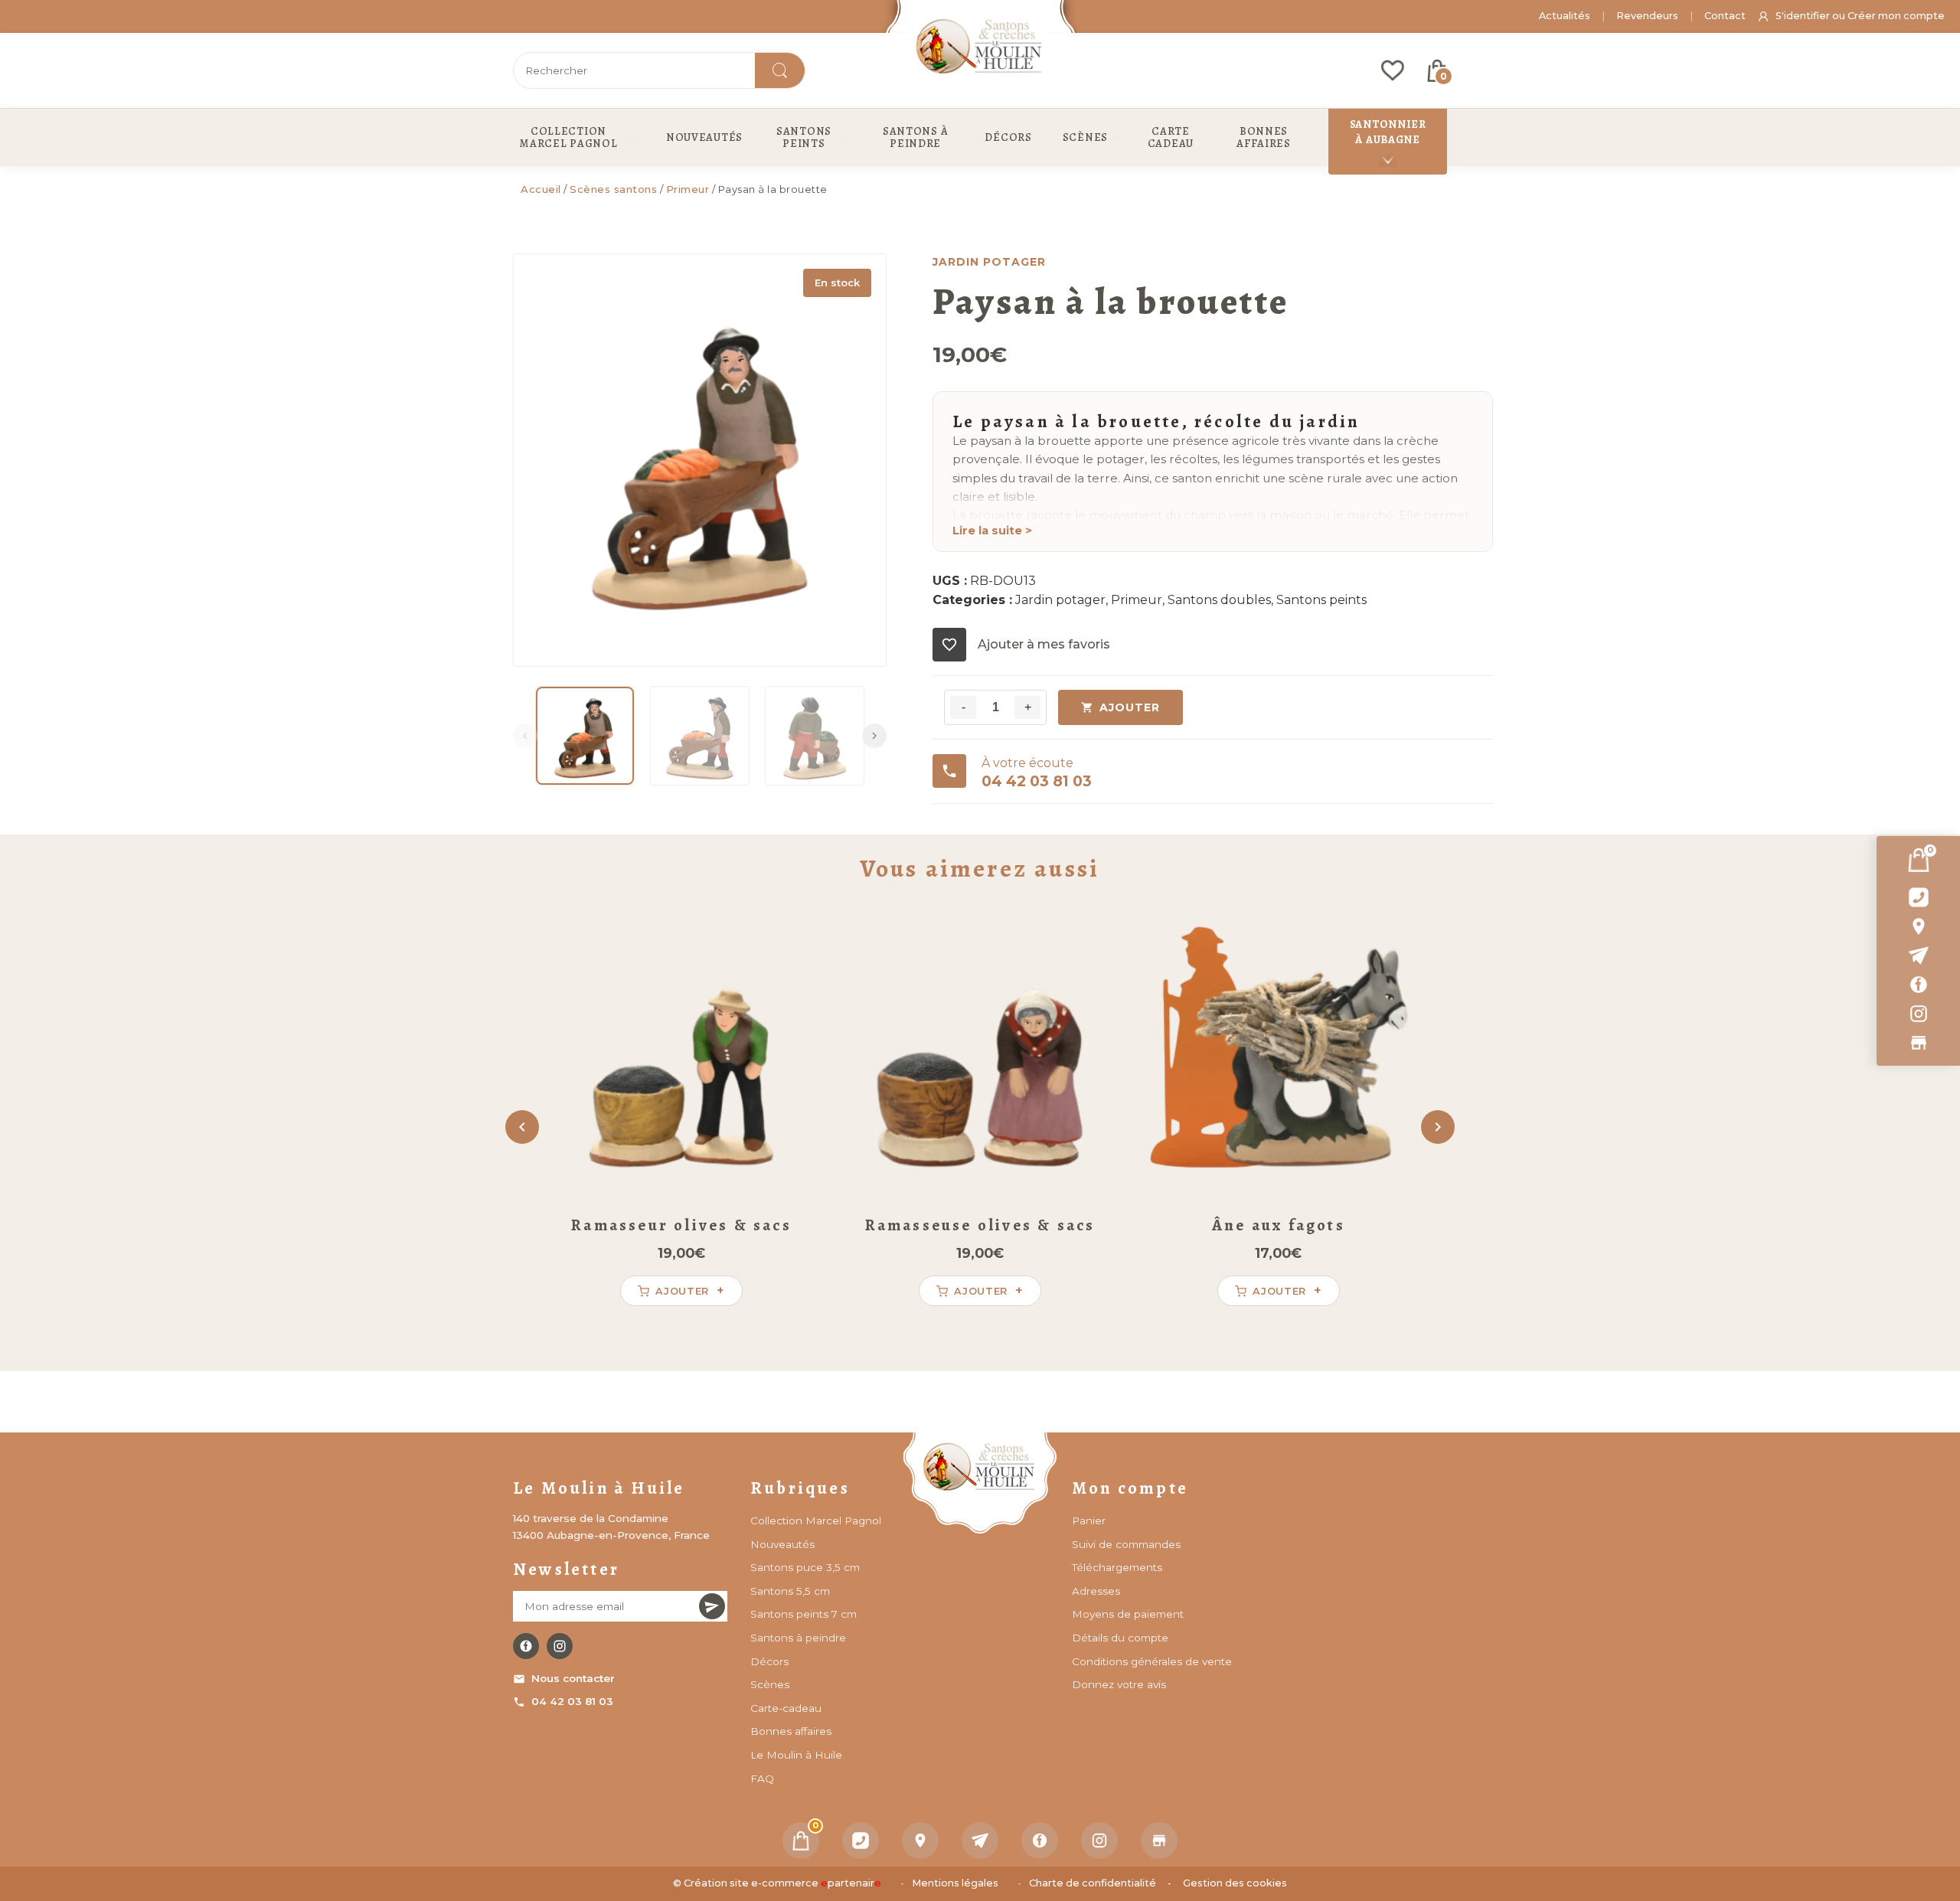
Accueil (541, 189)
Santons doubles (1219, 600)
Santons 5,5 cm (790, 1591)
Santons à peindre (798, 1638)
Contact (1725, 16)
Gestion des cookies (1235, 1883)
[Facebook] (1918, 985)
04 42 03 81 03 (572, 1701)
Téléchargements (1117, 1567)
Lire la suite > (992, 531)
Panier (1089, 1520)
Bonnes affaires (791, 1731)
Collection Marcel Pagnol (816, 1520)
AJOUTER (1130, 707)
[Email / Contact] (1918, 955)
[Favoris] (1393, 70)
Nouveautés (782, 1544)
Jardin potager (1060, 600)
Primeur (688, 189)
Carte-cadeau (786, 1708)
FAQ (762, 1779)
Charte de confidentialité (1093, 1883)
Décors (769, 1661)
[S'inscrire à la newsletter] (712, 1606)
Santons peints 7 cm (804, 1614)
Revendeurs (1647, 16)
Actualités (1565, 16)
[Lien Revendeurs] (1918, 1043)
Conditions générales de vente (1152, 1661)
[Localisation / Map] (1918, 926)
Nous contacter (573, 1678)
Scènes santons (613, 189)
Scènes (770, 1684)
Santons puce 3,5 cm (805, 1567)
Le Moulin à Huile (796, 1755)
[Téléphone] (861, 1841)
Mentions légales (955, 1883)
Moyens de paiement (1128, 1614)
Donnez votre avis (1119, 1684)
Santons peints (1321, 600)
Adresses (1096, 1591)
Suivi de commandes (1126, 1544)
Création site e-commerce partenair (782, 1883)
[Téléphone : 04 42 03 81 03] (1918, 897)
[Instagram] (1918, 1014)
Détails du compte (1120, 1638)
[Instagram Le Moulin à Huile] (560, 1646)
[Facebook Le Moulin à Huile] (526, 1646)
